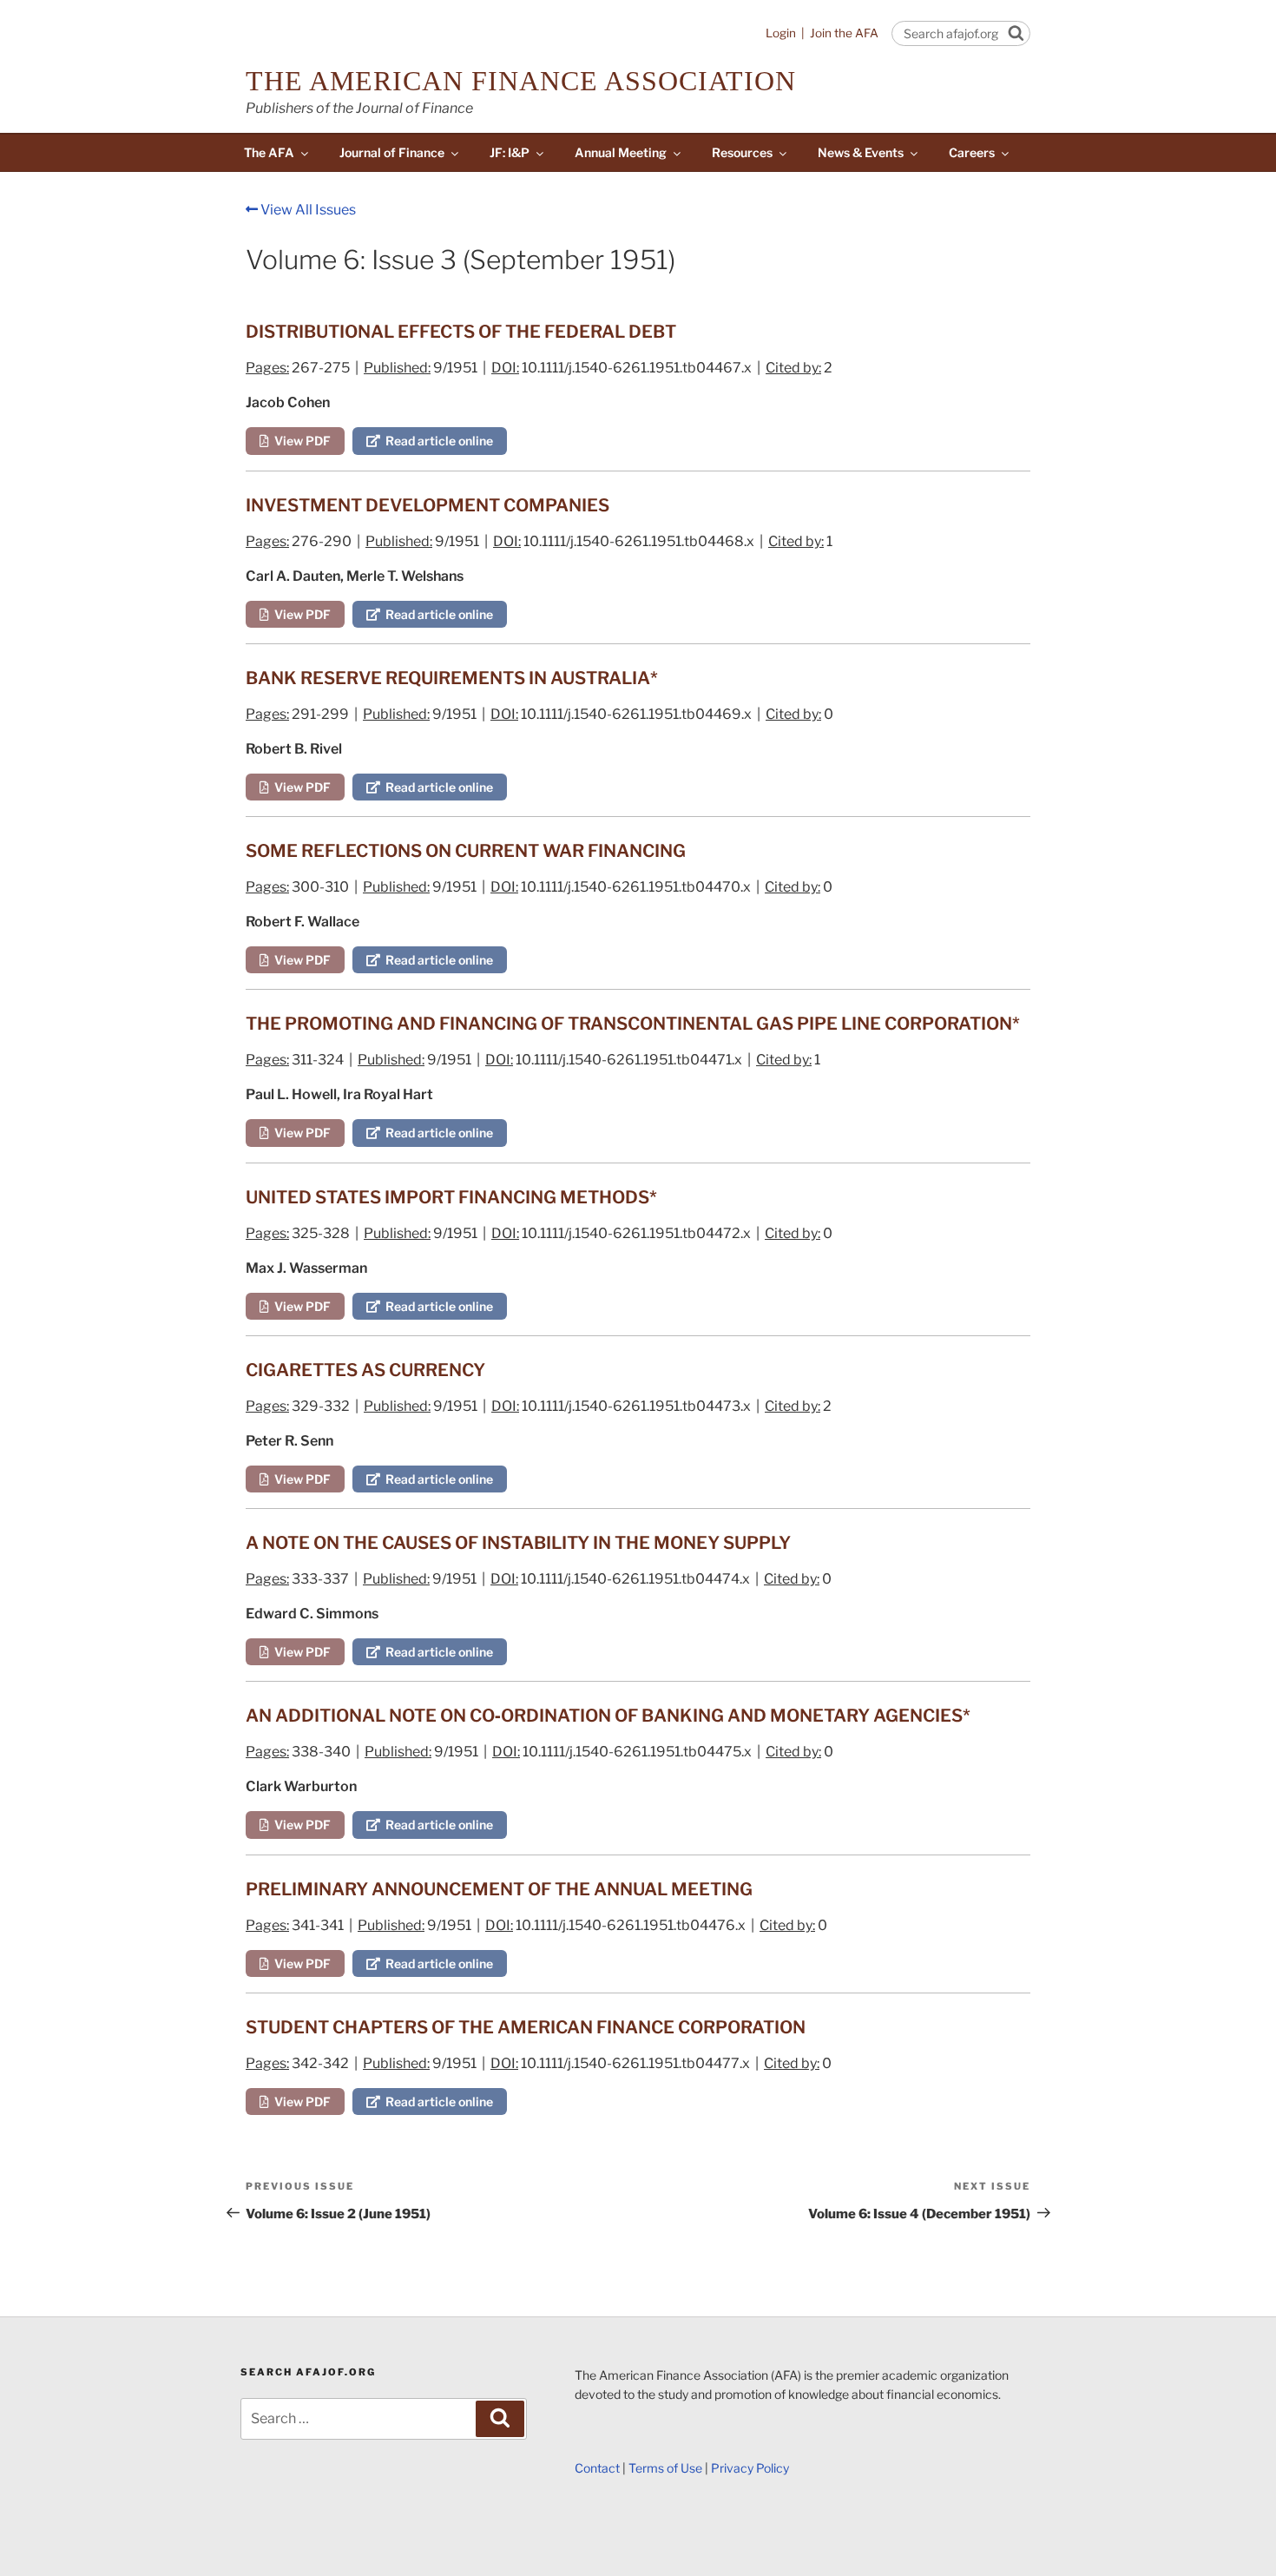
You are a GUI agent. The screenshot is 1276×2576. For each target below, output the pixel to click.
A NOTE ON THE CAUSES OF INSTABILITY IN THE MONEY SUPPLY (518, 1543)
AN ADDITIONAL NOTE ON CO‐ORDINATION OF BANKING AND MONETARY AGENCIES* (608, 1716)
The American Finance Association (521, 81)
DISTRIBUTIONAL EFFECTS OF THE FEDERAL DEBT (461, 332)
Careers (972, 152)
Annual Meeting (621, 152)
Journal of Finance (392, 152)
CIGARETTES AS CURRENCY (365, 1370)
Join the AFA (844, 33)
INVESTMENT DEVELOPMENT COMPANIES (428, 505)
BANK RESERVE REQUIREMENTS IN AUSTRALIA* (452, 678)
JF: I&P (510, 152)
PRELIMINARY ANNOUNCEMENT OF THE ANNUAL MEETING (499, 1889)
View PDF (300, 441)
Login (781, 33)
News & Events (861, 152)
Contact (597, 2468)
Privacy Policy (750, 2468)
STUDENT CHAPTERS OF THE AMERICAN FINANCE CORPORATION (526, 2027)
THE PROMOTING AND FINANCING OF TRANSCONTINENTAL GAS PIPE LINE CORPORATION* (633, 1024)
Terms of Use (665, 2468)
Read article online (437, 441)
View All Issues (307, 210)
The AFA (269, 152)
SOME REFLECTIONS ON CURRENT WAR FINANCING (466, 851)
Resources (742, 152)
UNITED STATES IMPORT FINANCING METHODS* (451, 1197)
